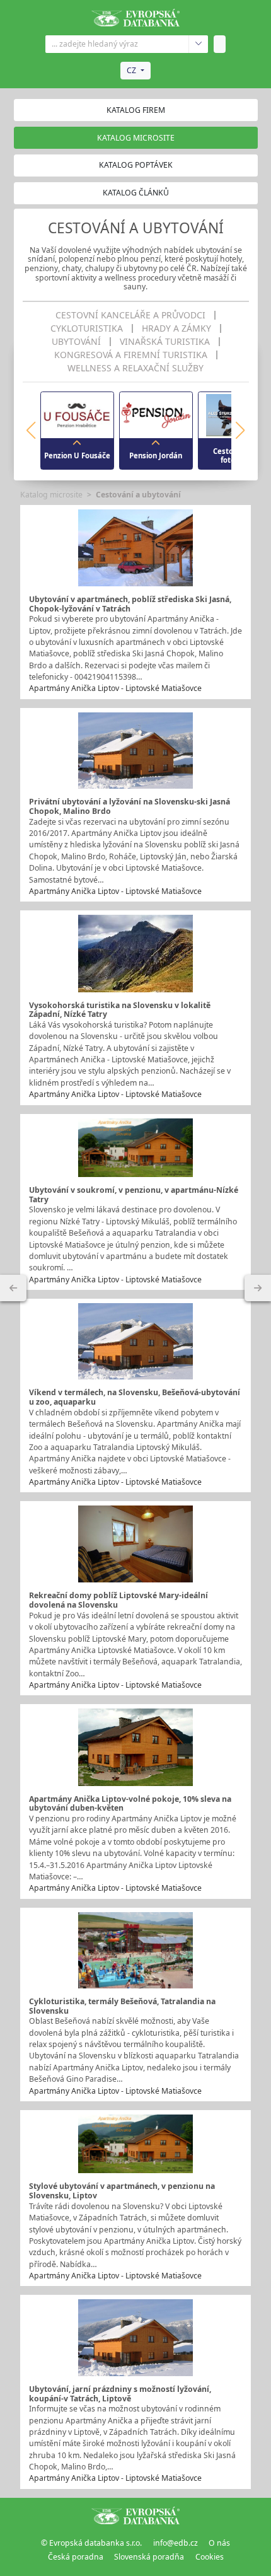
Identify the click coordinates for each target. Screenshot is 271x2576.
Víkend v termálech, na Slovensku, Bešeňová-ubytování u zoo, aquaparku (135, 1397)
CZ (131, 70)
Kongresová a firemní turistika (131, 355)
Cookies (210, 2557)
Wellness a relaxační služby (135, 368)
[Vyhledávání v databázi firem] (135, 2515)
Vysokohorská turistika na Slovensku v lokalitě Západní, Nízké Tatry (120, 1010)
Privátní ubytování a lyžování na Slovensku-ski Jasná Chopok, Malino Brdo (130, 806)
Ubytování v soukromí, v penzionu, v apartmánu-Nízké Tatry (134, 1195)
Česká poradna (76, 2557)
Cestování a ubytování (138, 495)
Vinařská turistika (165, 342)
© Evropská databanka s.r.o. (91, 2543)
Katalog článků (136, 193)
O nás (219, 2543)
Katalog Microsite (136, 138)
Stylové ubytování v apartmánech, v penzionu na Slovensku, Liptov (122, 2191)
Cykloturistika (87, 328)
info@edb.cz (176, 2543)
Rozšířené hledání (198, 44)
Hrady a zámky (176, 328)
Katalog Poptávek (136, 165)
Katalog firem (136, 110)
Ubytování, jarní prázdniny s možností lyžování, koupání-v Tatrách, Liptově (120, 2394)
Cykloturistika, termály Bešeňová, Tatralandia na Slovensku (122, 2006)
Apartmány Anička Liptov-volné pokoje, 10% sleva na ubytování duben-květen (130, 1804)
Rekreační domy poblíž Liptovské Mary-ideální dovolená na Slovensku (118, 1600)
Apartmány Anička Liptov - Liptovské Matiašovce (115, 688)
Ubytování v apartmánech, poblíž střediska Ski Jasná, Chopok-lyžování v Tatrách (130, 604)
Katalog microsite (51, 495)
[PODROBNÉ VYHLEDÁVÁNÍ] (13, 1288)
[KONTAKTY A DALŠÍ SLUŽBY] (258, 1288)
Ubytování (76, 342)
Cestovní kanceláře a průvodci (130, 315)
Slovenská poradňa (149, 2557)
